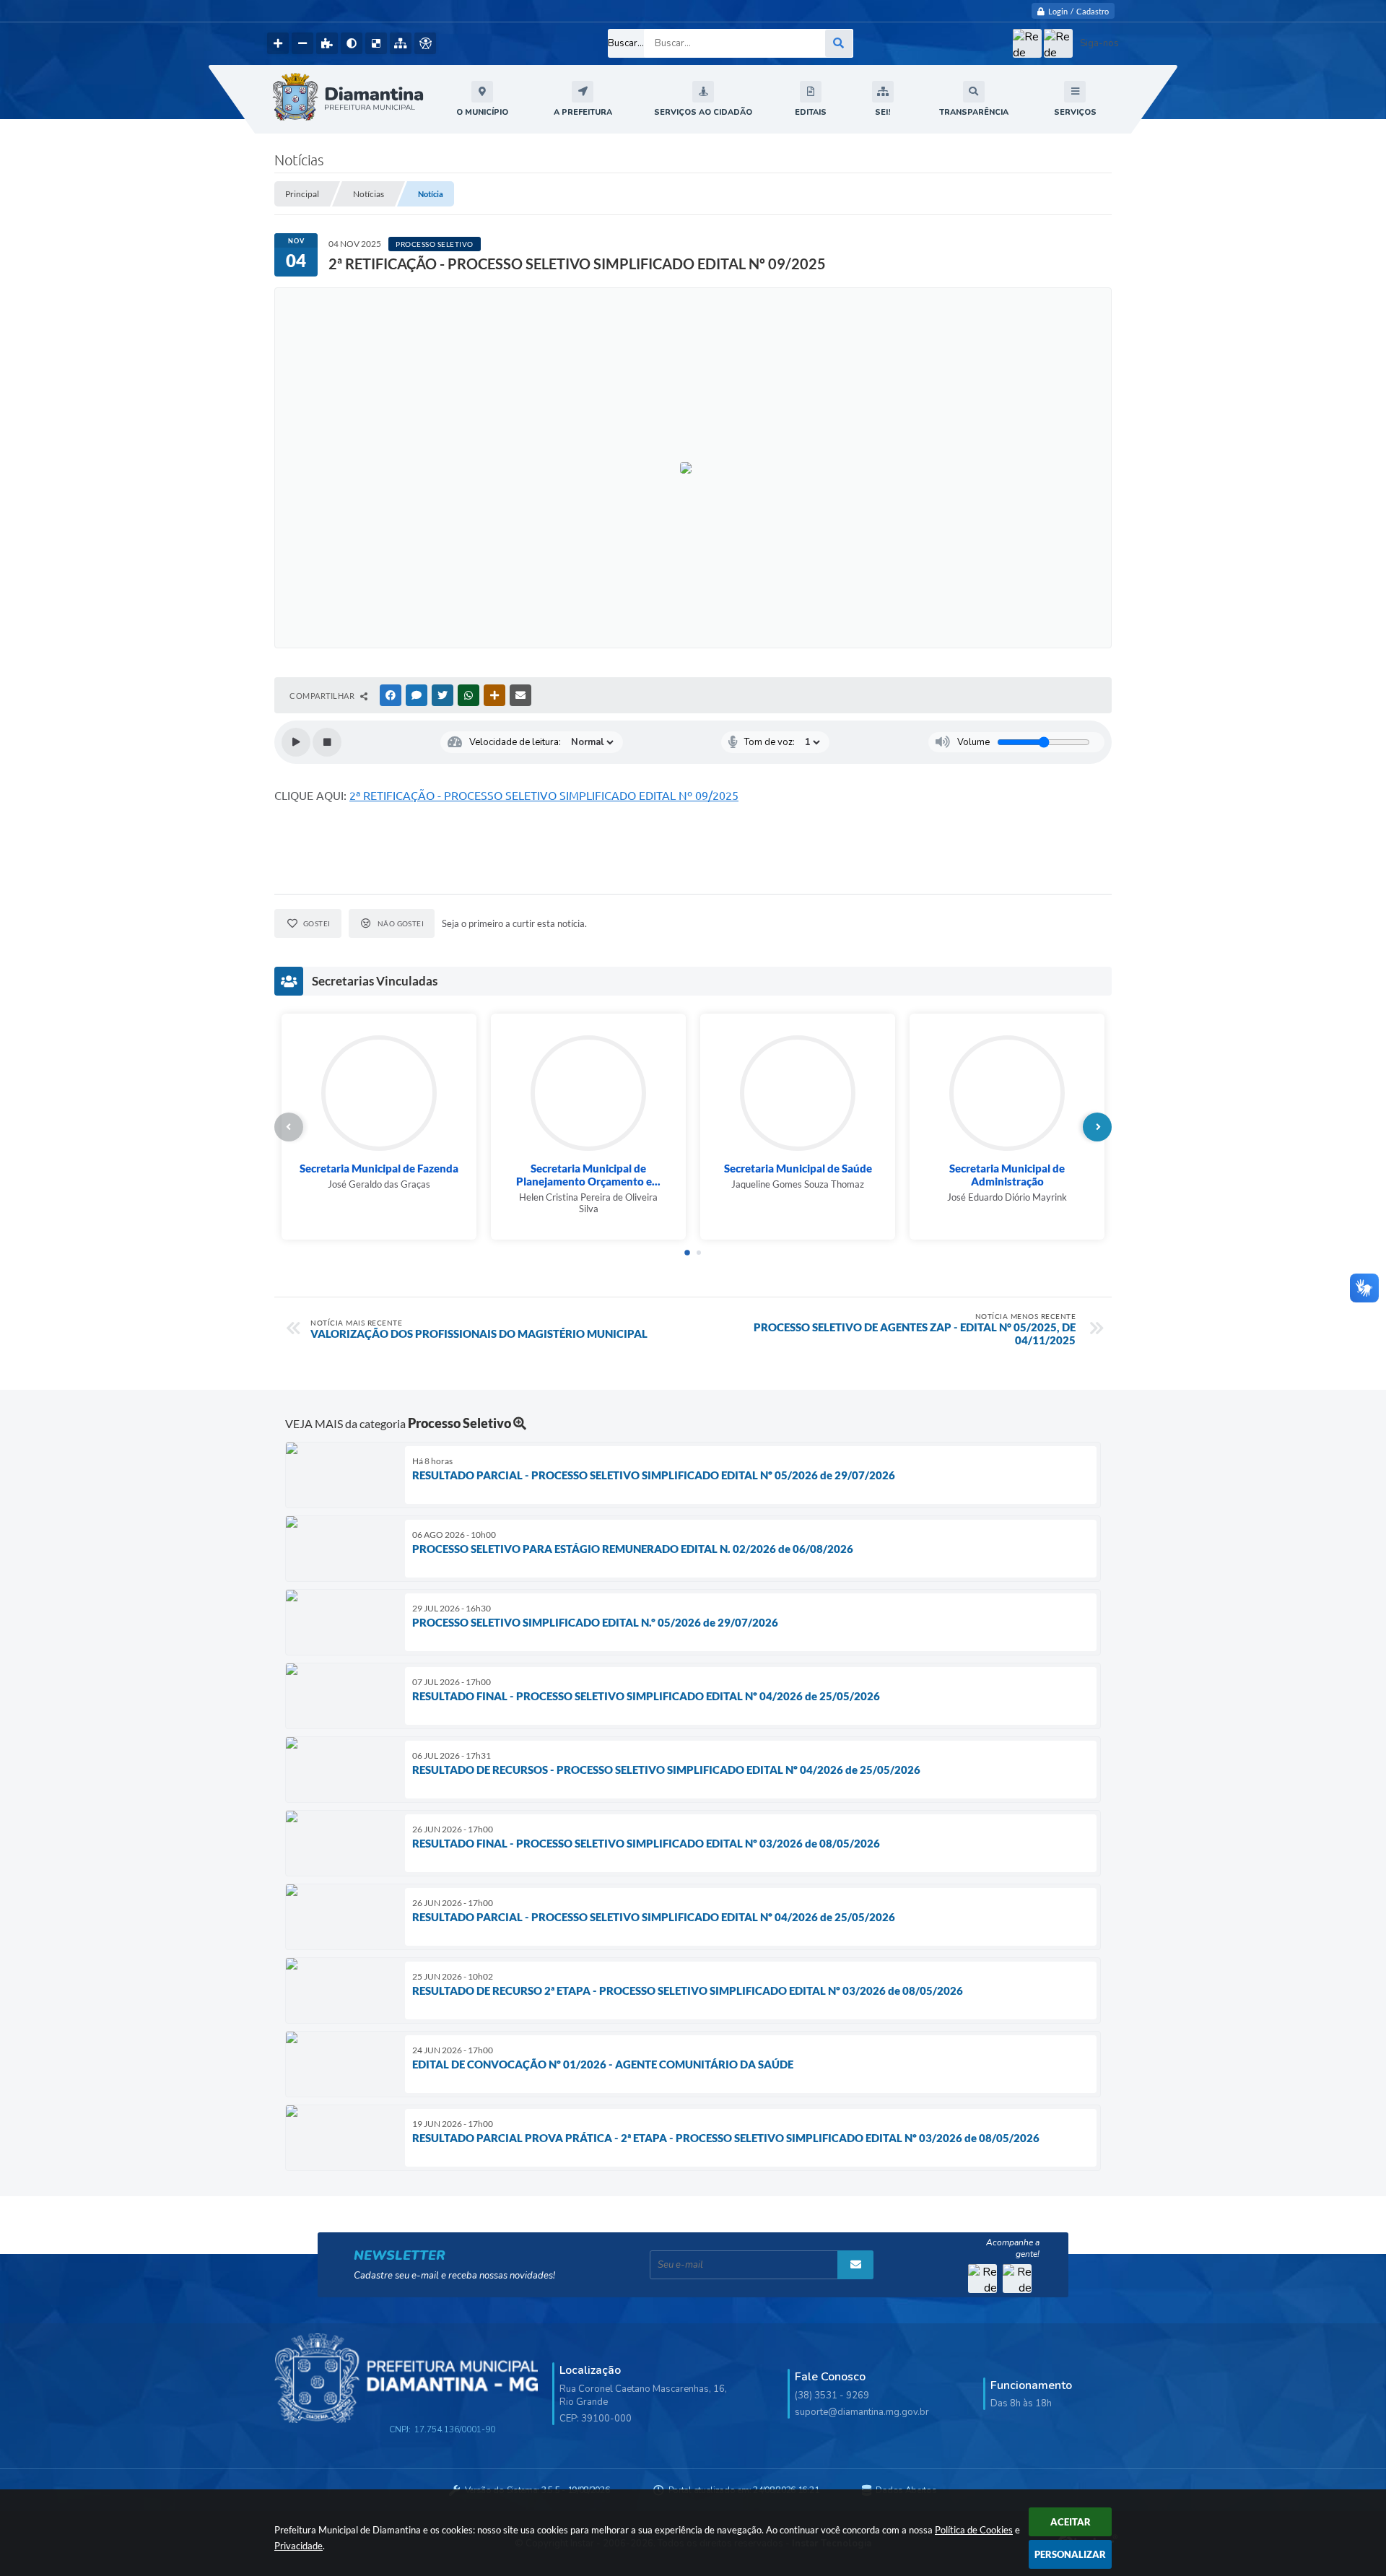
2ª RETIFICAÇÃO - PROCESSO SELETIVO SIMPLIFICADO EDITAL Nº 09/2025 (544, 796)
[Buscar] (839, 43)
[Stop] (327, 742)
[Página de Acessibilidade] (425, 43)
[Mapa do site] (401, 43)
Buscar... (626, 43)
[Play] (296, 742)
